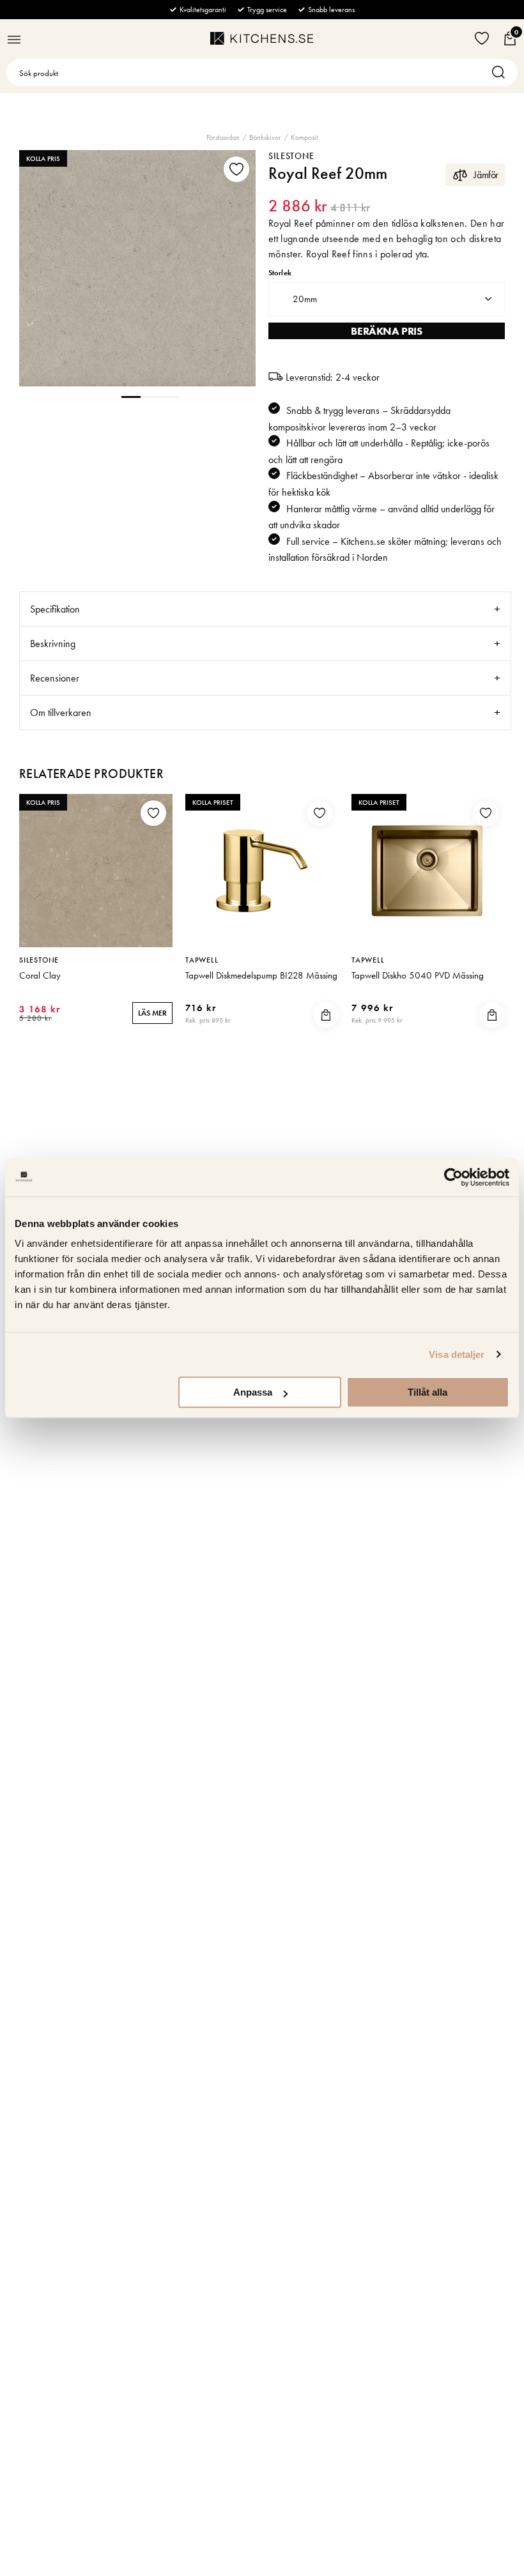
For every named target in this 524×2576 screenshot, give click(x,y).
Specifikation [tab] (55, 609)
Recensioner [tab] (55, 678)
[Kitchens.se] (262, 38)
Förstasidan (223, 137)
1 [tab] (131, 396)
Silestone (291, 156)
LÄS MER (152, 1013)
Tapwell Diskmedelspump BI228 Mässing (261, 975)
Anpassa (253, 1392)
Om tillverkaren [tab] (61, 713)
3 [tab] (169, 396)
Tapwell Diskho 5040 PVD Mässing (418, 975)
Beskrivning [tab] (53, 644)
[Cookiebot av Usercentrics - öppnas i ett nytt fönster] (453, 1177)
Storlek (280, 273)
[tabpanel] (137, 268)
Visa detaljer (457, 1354)
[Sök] (502, 72)
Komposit (304, 137)
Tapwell (202, 960)
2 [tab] (150, 396)
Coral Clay (40, 975)
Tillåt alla (428, 1392)
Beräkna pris (386, 331)
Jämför (486, 175)
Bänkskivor (265, 137)
